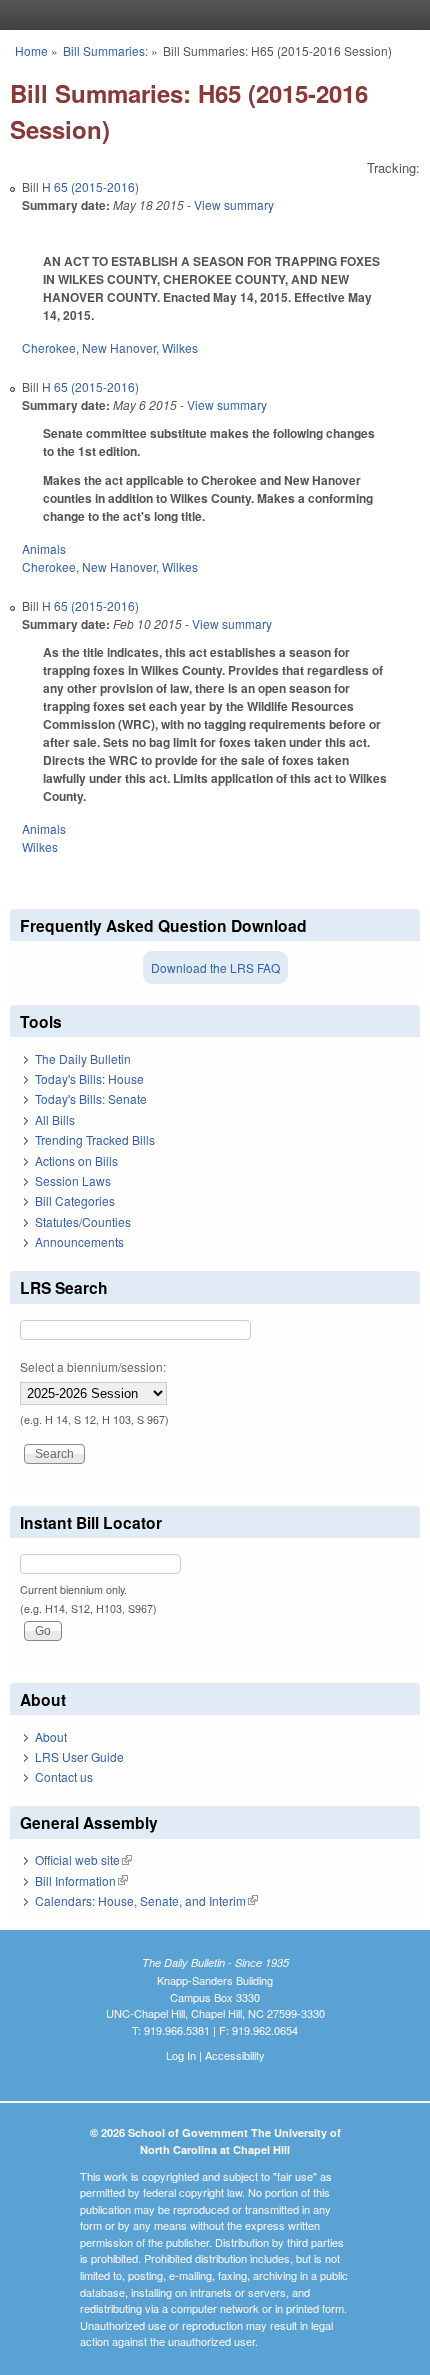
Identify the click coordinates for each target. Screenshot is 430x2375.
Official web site (83, 1859)
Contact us (64, 1776)
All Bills (55, 1119)
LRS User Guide (79, 1756)
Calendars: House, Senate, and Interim (146, 1900)
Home (31, 50)
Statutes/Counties (83, 1221)
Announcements (79, 1241)
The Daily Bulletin (83, 1058)
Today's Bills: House (89, 1078)
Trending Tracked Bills (95, 1139)
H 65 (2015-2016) (90, 186)
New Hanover (119, 347)
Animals (44, 548)
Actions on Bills (76, 1160)
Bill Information (81, 1880)
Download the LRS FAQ (215, 967)
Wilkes (180, 347)
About (51, 1736)
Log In (181, 2055)
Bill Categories (75, 1200)
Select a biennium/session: (93, 1366)
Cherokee (49, 347)
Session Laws (73, 1180)
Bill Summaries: (105, 50)
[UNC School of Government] (210, 15)
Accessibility (235, 2055)
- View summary (229, 204)
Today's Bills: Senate (91, 1098)
